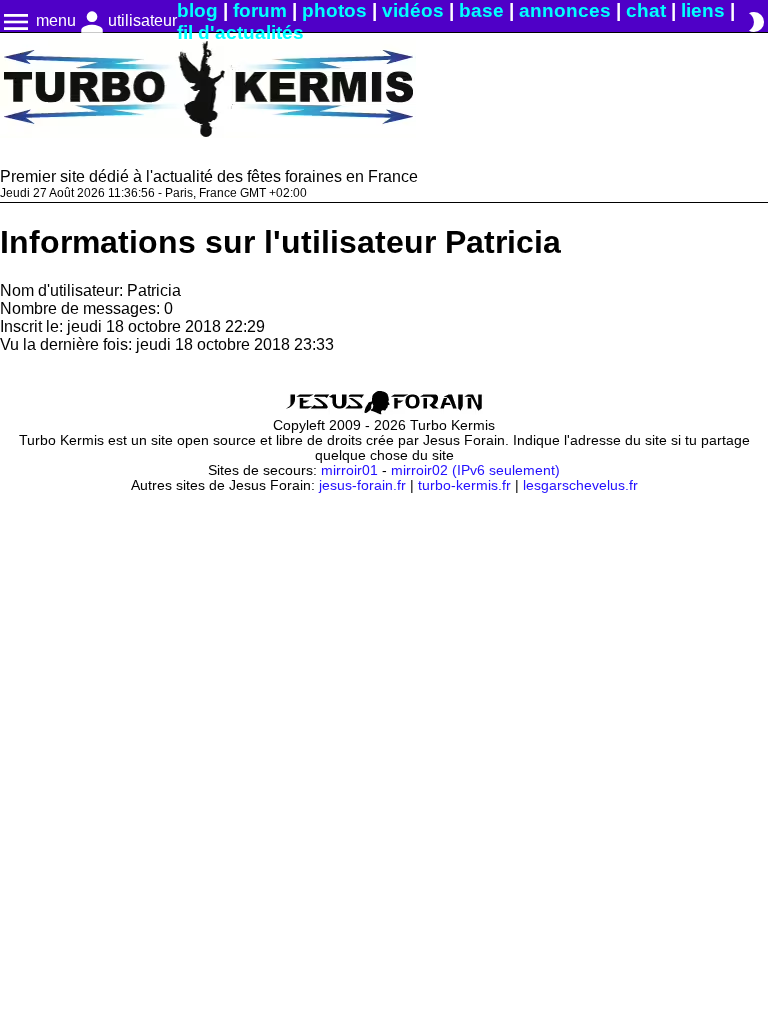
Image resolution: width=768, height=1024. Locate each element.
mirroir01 (349, 470)
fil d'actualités (240, 32)
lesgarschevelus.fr (580, 485)
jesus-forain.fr (362, 485)
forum (260, 10)
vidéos (413, 10)
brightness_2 (756, 22)
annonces (565, 10)
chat (646, 10)
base (481, 10)
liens (703, 10)
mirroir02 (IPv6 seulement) (475, 470)
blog (197, 10)
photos (334, 10)
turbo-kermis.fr (464, 485)
